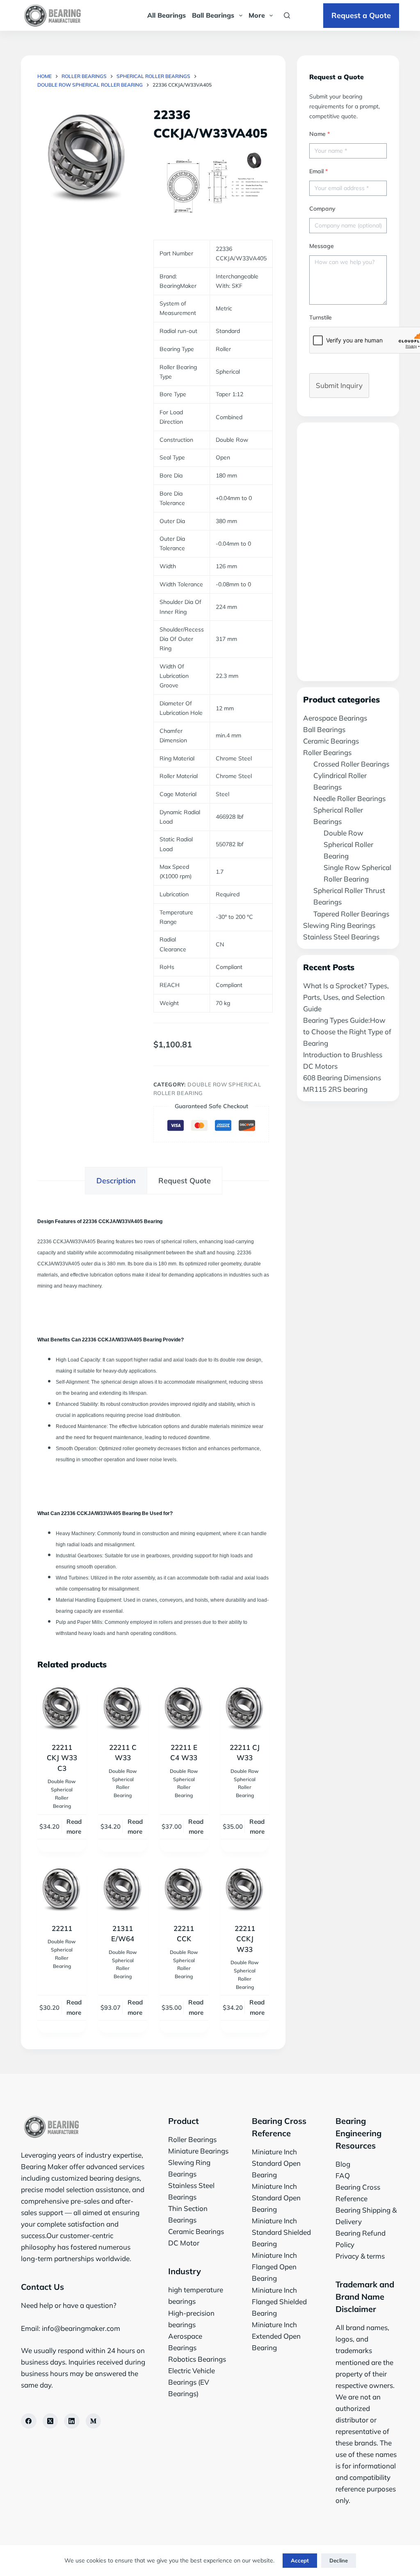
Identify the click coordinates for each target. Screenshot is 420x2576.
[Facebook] (29, 2421)
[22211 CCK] (184, 1888)
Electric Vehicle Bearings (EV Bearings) (192, 2382)
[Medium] (94, 2421)
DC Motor (184, 2243)
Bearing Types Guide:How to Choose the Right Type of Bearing (347, 1032)
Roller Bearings (327, 752)
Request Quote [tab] (185, 1181)
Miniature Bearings (198, 2151)
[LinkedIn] (72, 2421)
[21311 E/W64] (123, 1888)
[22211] (62, 1888)
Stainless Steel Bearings (341, 937)
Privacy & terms (360, 2256)
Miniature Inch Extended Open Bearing (276, 2336)
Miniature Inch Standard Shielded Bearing (281, 2232)
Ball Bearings (213, 15)
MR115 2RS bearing (335, 1089)
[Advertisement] (348, 552)
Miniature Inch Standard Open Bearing (276, 2163)
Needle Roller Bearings (349, 798)
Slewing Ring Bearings (339, 925)
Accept (300, 2560)
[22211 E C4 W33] (184, 1707)
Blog (343, 2164)
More (257, 15)
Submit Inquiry (339, 385)
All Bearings (167, 15)
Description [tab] (116, 1181)
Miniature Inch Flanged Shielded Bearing (279, 2302)
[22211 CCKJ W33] (245, 1888)
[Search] (287, 15)
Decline (339, 2560)
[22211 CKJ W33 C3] (62, 1707)
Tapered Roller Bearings (351, 914)
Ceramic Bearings (331, 741)
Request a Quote (361, 15)
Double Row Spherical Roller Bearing (348, 844)
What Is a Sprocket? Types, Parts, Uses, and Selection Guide (346, 997)
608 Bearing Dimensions (342, 1078)
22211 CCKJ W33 (245, 1939)
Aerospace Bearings (335, 718)
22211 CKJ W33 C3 (62, 1758)
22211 (62, 1928)
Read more (74, 1827)
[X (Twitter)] (50, 2421)
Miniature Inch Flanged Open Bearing (274, 2267)
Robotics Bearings (197, 2359)
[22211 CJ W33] (245, 1707)
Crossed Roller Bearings (351, 764)
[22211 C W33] (123, 1707)
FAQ (343, 2175)
